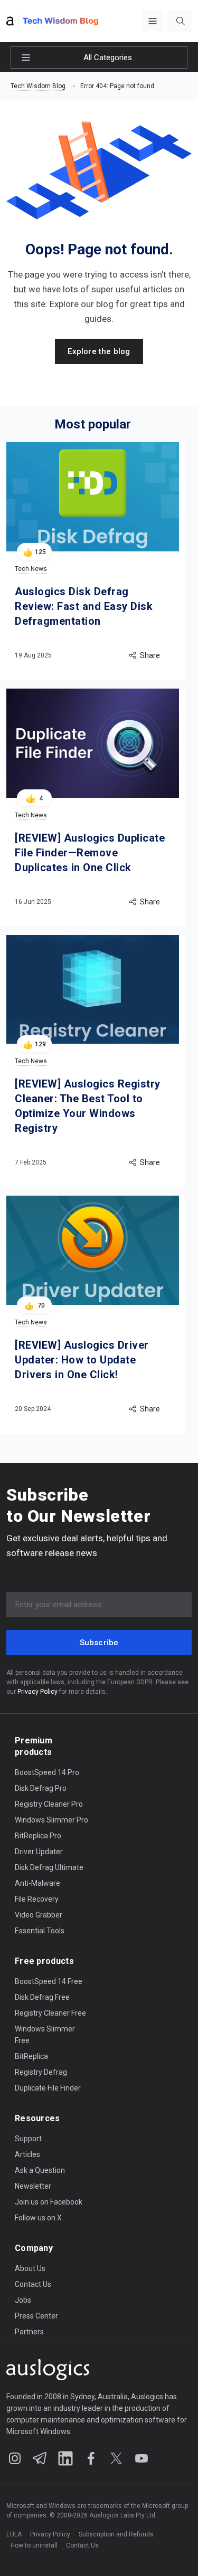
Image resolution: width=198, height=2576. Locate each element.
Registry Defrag (41, 2072)
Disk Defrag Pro (41, 1788)
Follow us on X (38, 2218)
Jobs (23, 2300)
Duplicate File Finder (48, 2088)
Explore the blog (99, 351)
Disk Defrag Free (42, 1997)
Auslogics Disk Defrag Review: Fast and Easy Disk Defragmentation (84, 606)
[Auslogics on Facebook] (91, 2458)
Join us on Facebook (49, 2202)
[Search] (181, 21)
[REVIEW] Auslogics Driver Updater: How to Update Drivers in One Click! (82, 1360)
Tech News (31, 569)
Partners (29, 2332)
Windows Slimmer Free (45, 2030)
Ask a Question (40, 2170)
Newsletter (33, 2186)
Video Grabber (39, 1915)
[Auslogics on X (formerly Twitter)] (116, 2458)
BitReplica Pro (38, 1836)
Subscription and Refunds (116, 2534)
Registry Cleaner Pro (49, 1804)
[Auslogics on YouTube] (142, 2458)
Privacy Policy (37, 1692)
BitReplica (31, 2056)
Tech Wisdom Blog (38, 86)
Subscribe (99, 1643)
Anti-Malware (37, 1883)
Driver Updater (39, 1852)
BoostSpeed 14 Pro (47, 1772)
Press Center (36, 2316)
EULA (14, 2534)
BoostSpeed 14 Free (49, 1981)
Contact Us (33, 2284)
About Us (30, 2268)
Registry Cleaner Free (50, 2013)
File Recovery (37, 1899)
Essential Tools (40, 1931)
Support (28, 2139)
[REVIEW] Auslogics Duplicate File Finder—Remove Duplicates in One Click (90, 853)
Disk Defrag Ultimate (49, 1867)
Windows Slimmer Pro (51, 1820)
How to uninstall (34, 2545)
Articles (27, 2154)
